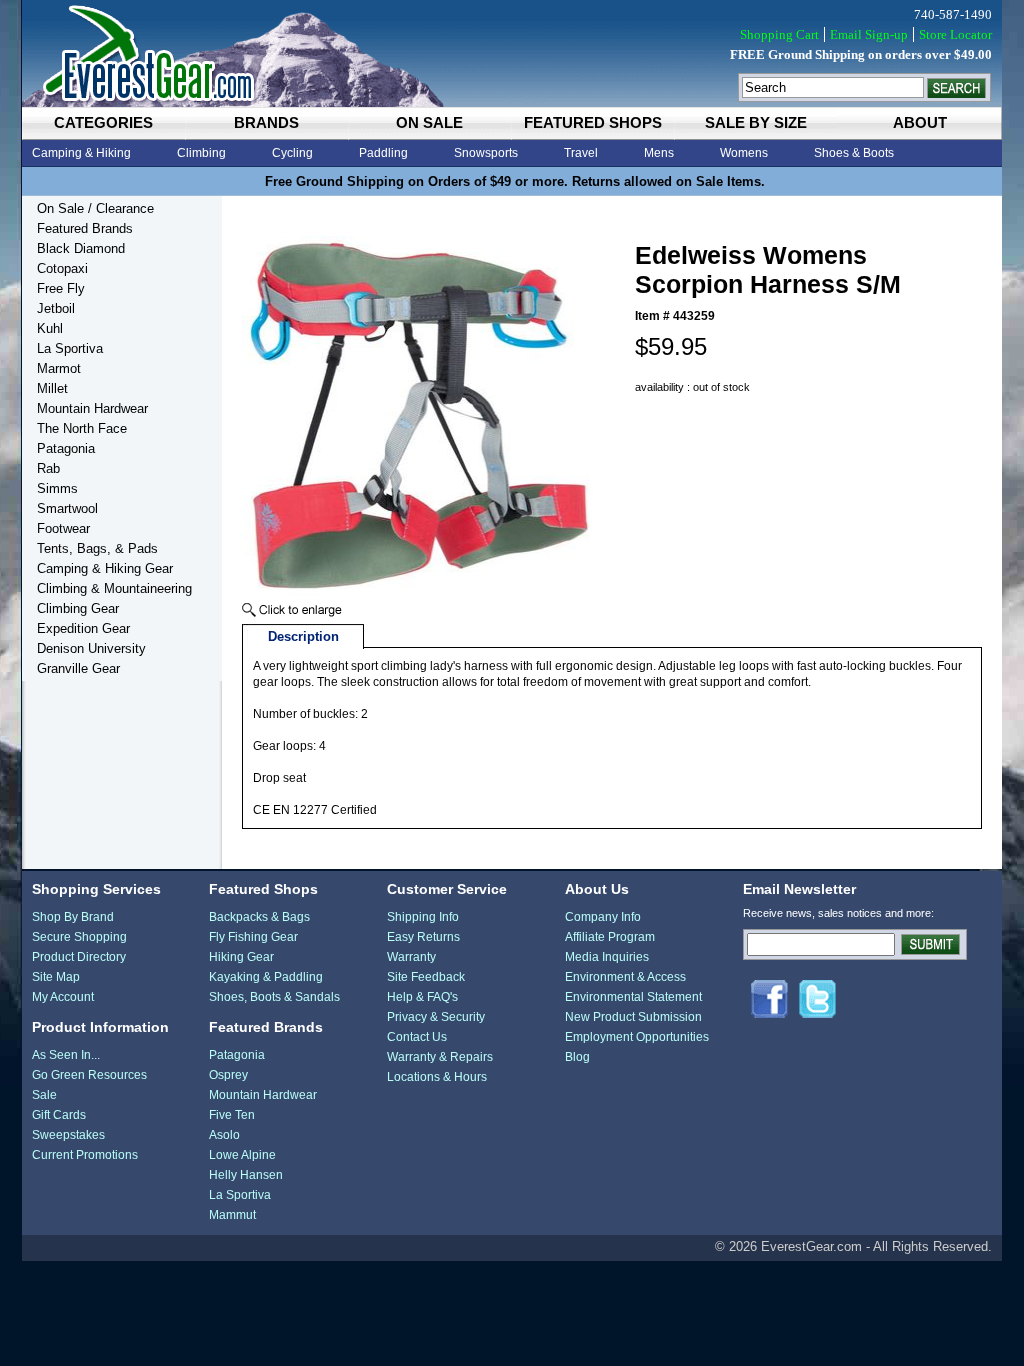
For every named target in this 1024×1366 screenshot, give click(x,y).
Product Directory (79, 957)
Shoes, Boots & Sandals (274, 997)
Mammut (232, 1215)
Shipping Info (423, 917)
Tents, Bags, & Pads (97, 548)
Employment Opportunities (637, 1037)
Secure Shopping (79, 937)
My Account (63, 997)
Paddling (383, 153)
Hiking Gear (241, 957)
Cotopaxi (62, 268)
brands (266, 122)
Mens (659, 153)
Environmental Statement (633, 997)
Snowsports (486, 153)
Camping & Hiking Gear (105, 568)
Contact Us (417, 1037)
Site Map (56, 977)
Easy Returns (423, 937)
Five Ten (232, 1115)
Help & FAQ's (422, 997)
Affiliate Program (610, 937)
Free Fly (61, 288)
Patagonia (66, 448)
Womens (744, 153)
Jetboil (56, 308)
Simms (57, 488)
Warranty (411, 957)
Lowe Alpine (242, 1155)
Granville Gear (78, 668)
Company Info (603, 917)
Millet (52, 388)
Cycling (292, 153)
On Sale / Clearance (95, 208)
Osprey (228, 1075)
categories (103, 122)
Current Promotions (85, 1155)
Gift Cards (59, 1115)
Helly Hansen (246, 1175)
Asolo (224, 1135)
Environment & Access (625, 977)
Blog (577, 1057)
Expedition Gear (83, 628)
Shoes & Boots (854, 153)
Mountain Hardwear (92, 408)
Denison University (91, 648)
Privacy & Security (436, 1017)
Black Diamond (81, 248)
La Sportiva (70, 348)
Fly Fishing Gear (253, 937)
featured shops (593, 122)
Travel (581, 153)
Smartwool (67, 508)
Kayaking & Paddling (266, 977)
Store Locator (955, 34)
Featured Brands (85, 228)
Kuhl (50, 328)
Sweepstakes (68, 1135)
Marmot (59, 368)
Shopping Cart (779, 34)
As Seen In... (66, 1055)
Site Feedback (426, 977)
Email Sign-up (869, 34)
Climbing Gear (78, 608)
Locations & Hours (437, 1077)
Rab (48, 468)
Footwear (63, 528)
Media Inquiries (607, 957)
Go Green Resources (89, 1075)
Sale (44, 1095)
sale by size (756, 122)
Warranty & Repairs (440, 1057)
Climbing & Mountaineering (114, 588)
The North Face (82, 428)
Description (303, 636)
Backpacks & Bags (259, 917)
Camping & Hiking (81, 153)
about (920, 122)
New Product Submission (633, 1017)
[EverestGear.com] (512, 53)
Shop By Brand (73, 917)
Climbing (201, 153)
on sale (429, 122)
